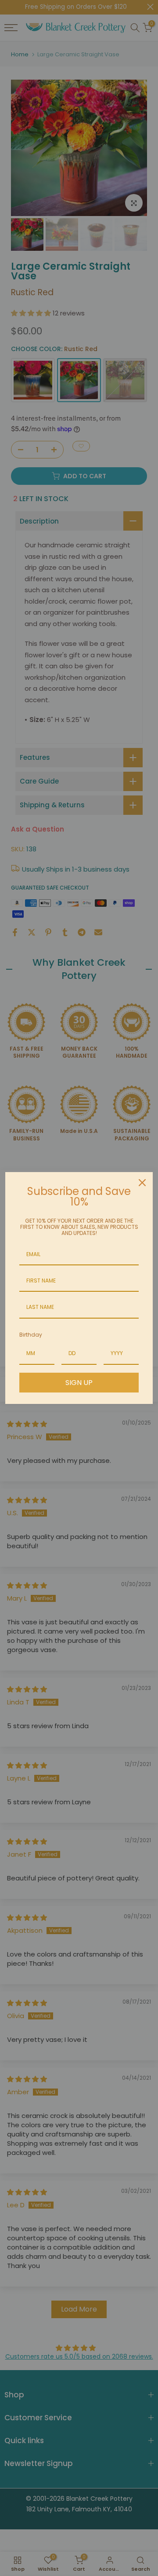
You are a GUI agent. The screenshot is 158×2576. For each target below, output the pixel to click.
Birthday (31, 1335)
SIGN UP (79, 1383)
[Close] (142, 1183)
